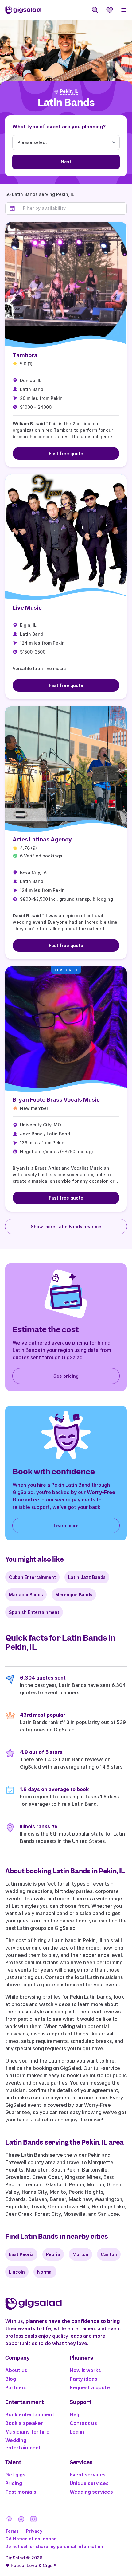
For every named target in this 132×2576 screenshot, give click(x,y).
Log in (77, 2432)
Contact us (83, 2423)
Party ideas (83, 2379)
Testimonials (21, 2492)
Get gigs (15, 2475)
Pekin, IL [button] (69, 92)
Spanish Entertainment (34, 1612)
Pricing (14, 2483)
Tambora (25, 355)
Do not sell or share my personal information (54, 2546)
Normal (45, 2272)
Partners (16, 2387)
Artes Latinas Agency (42, 839)
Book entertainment (30, 2414)
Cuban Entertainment (32, 1577)
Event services (88, 2475)
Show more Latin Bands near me (66, 1226)
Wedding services (91, 2492)
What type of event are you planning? (59, 127)
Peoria (53, 2254)
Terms (12, 2531)
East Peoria (21, 2254)
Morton (80, 2254)
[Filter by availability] (73, 208)
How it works (85, 2370)
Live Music (27, 608)
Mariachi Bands (26, 1595)
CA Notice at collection (31, 2539)
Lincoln (17, 2272)
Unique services (89, 2483)
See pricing (66, 1376)
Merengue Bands (74, 1595)
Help (75, 2414)
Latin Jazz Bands (87, 1577)
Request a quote (90, 2387)
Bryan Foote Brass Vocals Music (56, 1100)
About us (16, 2370)
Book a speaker (24, 2423)
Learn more (66, 1526)
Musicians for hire (27, 2432)
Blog (11, 2379)
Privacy (34, 2531)
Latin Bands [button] (66, 103)
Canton (109, 2254)
